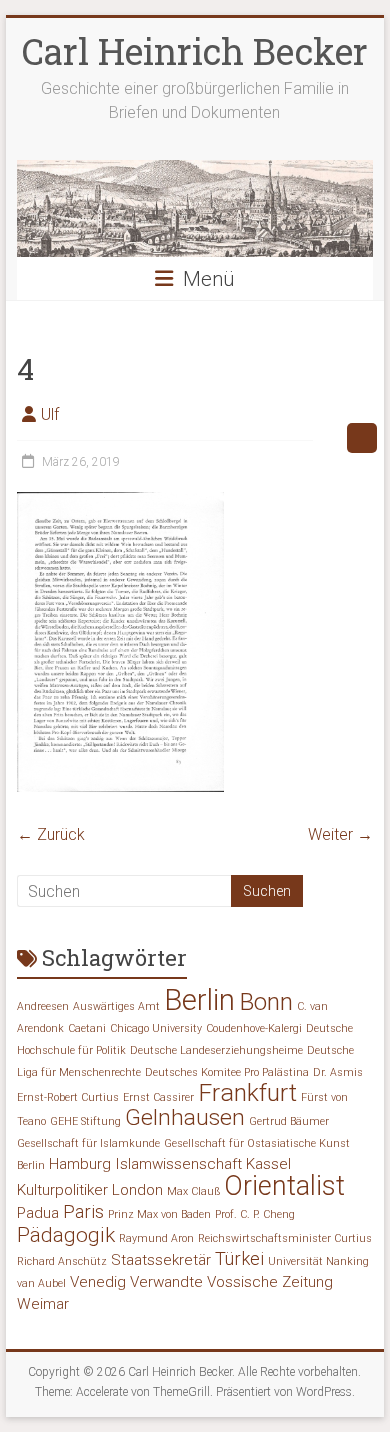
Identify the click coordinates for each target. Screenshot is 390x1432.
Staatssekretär (161, 1260)
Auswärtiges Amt (116, 1006)
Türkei (239, 1258)
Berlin (199, 1000)
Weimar (43, 1304)
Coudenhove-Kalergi (254, 1028)
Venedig (98, 1282)
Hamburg (80, 1164)
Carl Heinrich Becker (195, 51)
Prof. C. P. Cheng (255, 1214)
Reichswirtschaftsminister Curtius (285, 1238)
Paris (83, 1211)
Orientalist (284, 1186)
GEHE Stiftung (85, 1121)
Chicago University (156, 1028)
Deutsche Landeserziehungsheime (216, 1050)
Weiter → (340, 834)
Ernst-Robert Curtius (68, 1097)
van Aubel (41, 1283)
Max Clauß (193, 1191)
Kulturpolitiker (62, 1190)
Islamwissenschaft (178, 1164)
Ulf (50, 414)
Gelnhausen (185, 1117)
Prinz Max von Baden (159, 1214)
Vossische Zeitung (270, 1282)
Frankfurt (247, 1092)
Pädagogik (66, 1235)
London (137, 1190)
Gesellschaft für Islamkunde (88, 1143)
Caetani (87, 1028)
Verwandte (166, 1282)
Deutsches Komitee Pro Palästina (227, 1072)
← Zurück (51, 834)
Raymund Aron (156, 1238)
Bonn (266, 1001)
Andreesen (43, 1006)
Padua (38, 1213)
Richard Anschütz (62, 1261)
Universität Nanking (318, 1261)
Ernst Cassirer (158, 1097)
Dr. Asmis (338, 1072)
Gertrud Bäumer (289, 1121)
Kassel (268, 1164)
